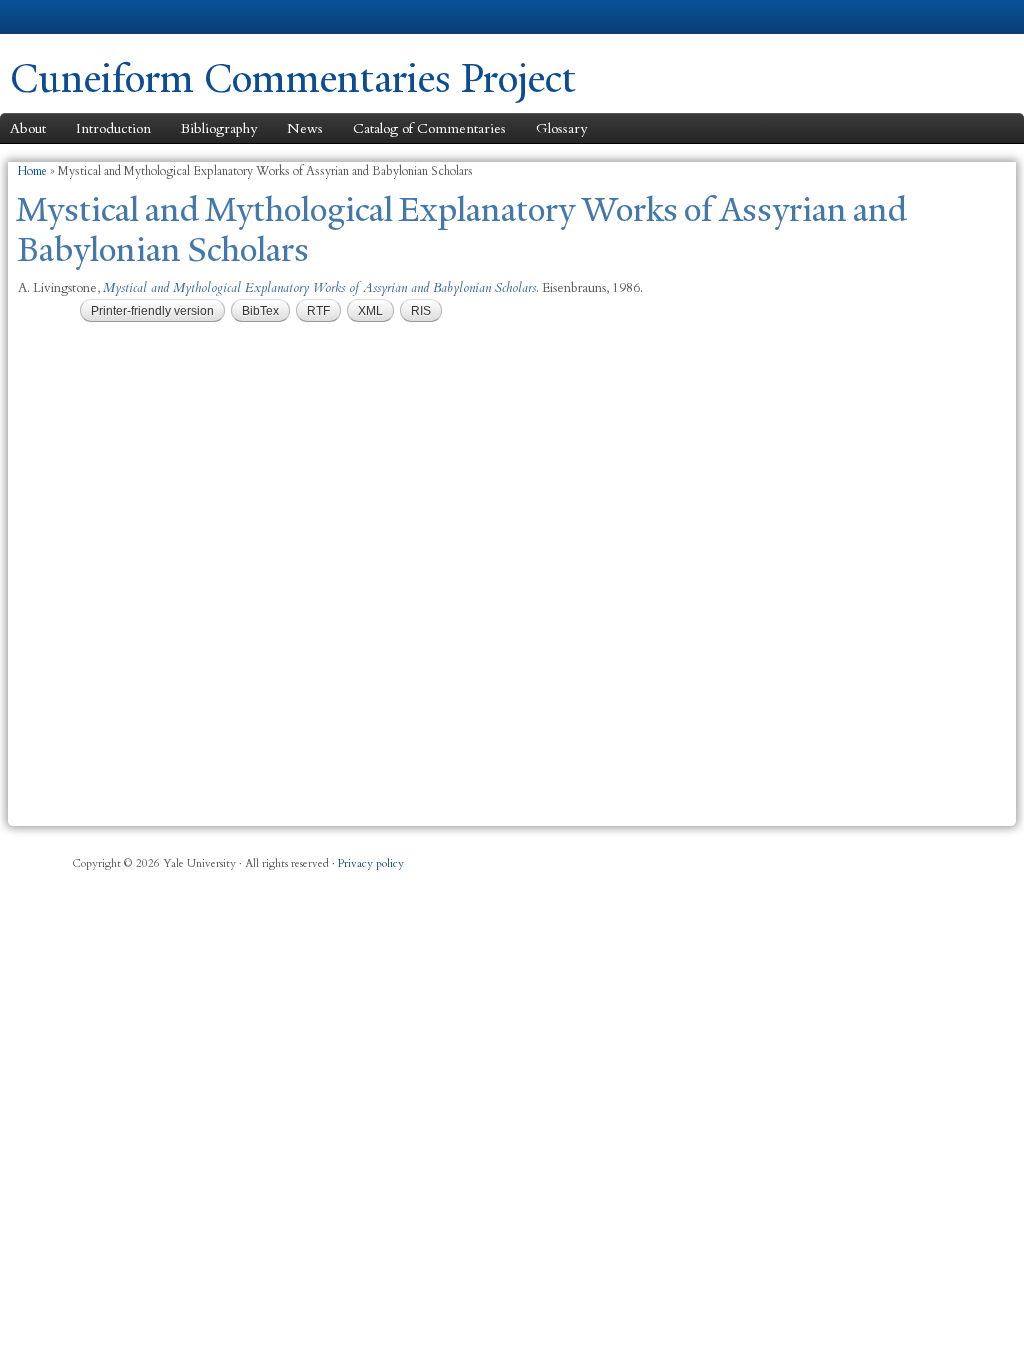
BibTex (260, 311)
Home (32, 171)
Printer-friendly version (152, 311)
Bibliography (219, 128)
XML (370, 311)
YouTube (425, 946)
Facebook (22, 946)
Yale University (66, 17)
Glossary (561, 128)
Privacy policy (371, 863)
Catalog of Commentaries (429, 128)
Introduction (113, 128)
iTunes (291, 946)
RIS (421, 311)
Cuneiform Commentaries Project (293, 78)
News (305, 128)
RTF (318, 311)
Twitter (156, 946)
